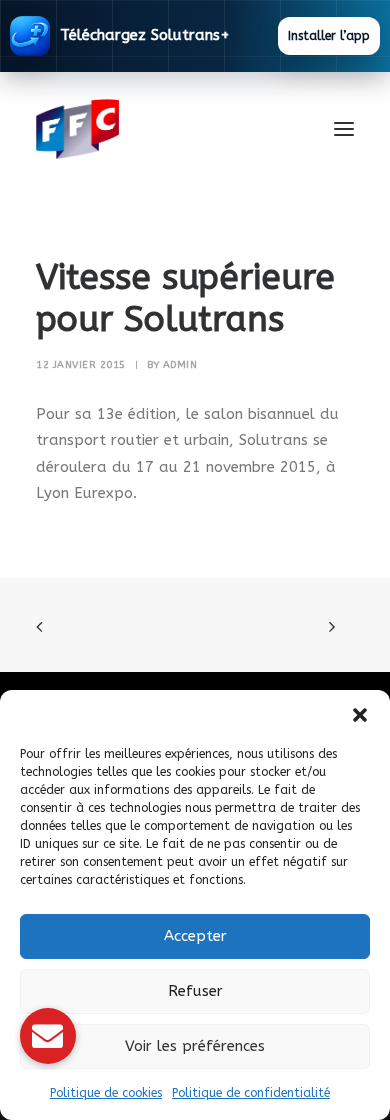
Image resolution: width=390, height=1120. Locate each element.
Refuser (195, 991)
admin (180, 365)
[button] (360, 715)
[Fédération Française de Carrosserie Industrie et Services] (150, 129)
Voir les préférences (195, 1046)
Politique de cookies (106, 1093)
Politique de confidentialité (251, 1093)
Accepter (195, 936)
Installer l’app (329, 36)
